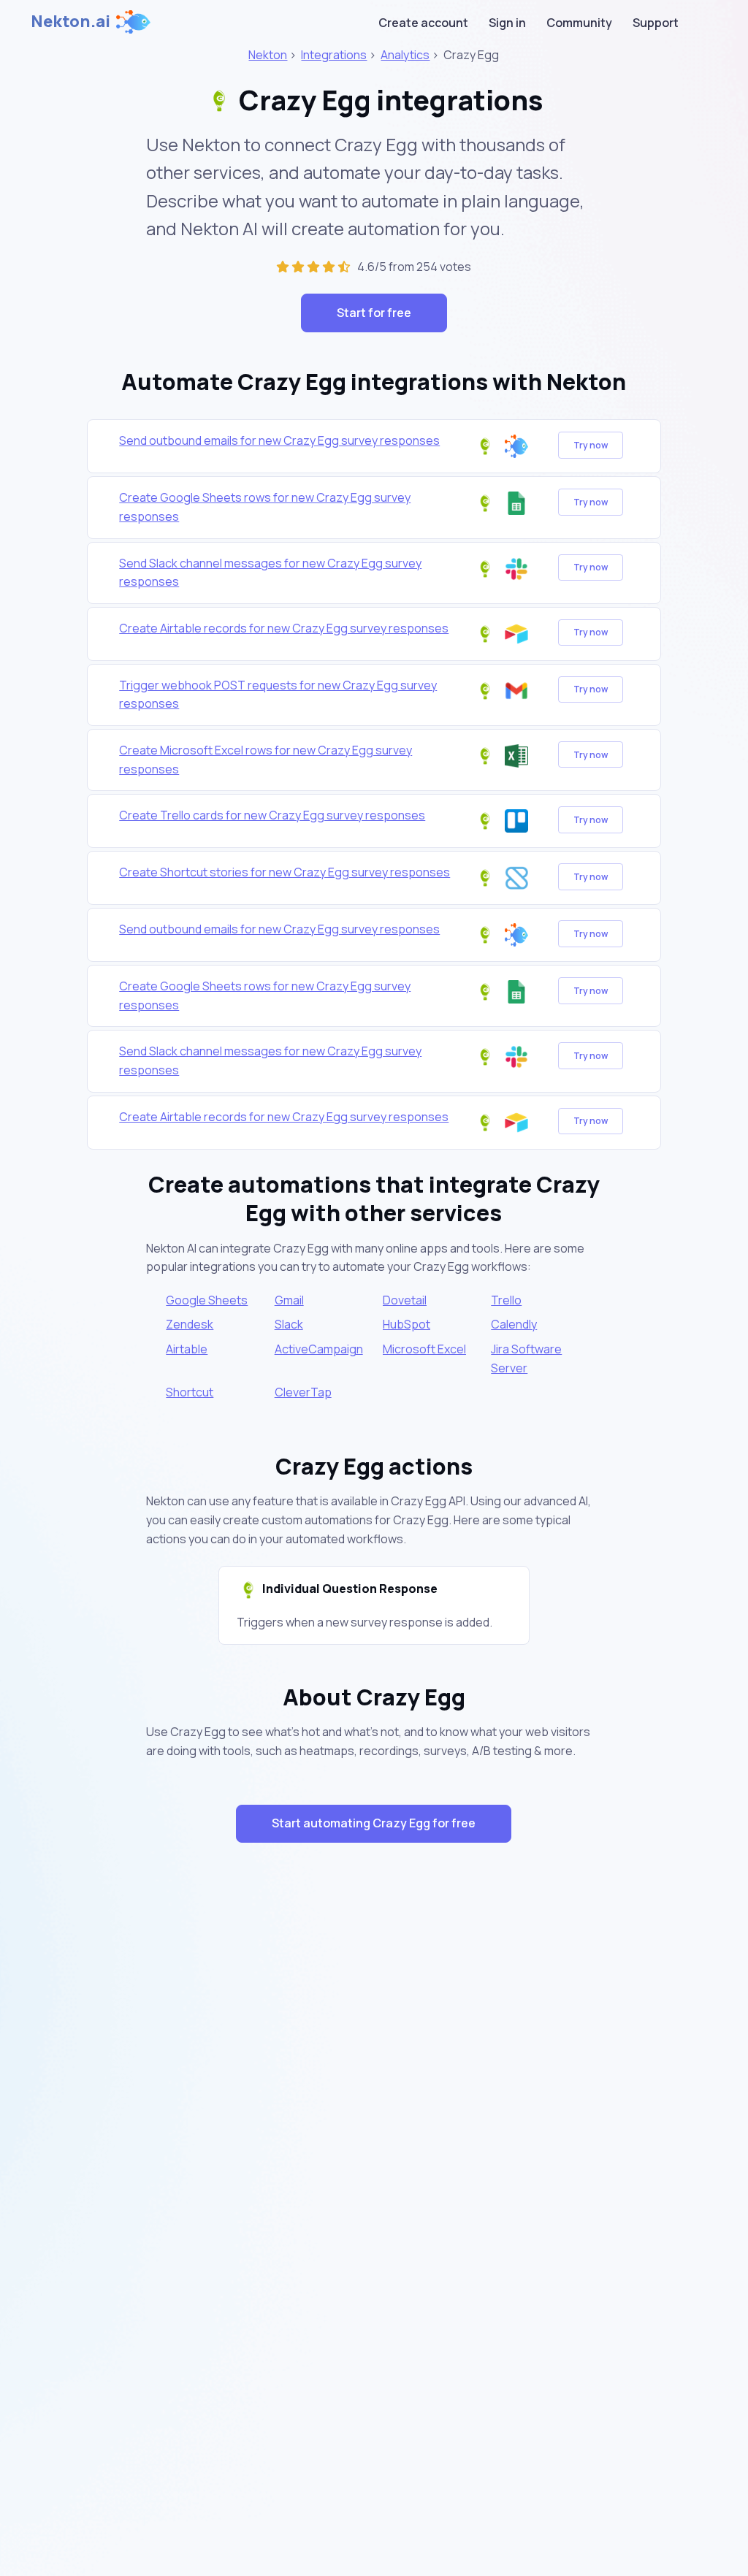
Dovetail (405, 1300)
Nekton (268, 55)
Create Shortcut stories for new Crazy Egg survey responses (285, 872)
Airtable (187, 1349)
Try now (591, 445)
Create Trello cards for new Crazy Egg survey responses (272, 815)
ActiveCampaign (319, 1349)
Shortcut (190, 1392)
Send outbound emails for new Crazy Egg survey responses (279, 440)
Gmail (289, 1300)
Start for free (374, 313)
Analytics (405, 55)
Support (656, 23)
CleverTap (303, 1392)
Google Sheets (207, 1300)
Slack (289, 1324)
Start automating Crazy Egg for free (374, 1823)
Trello (506, 1300)
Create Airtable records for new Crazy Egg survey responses (284, 628)
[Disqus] (374, 2114)
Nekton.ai (70, 21)
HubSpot (407, 1324)
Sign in (507, 23)
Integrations (334, 55)
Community (579, 23)
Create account (423, 23)
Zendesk (190, 1324)
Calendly (514, 1324)
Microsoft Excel (424, 1349)
